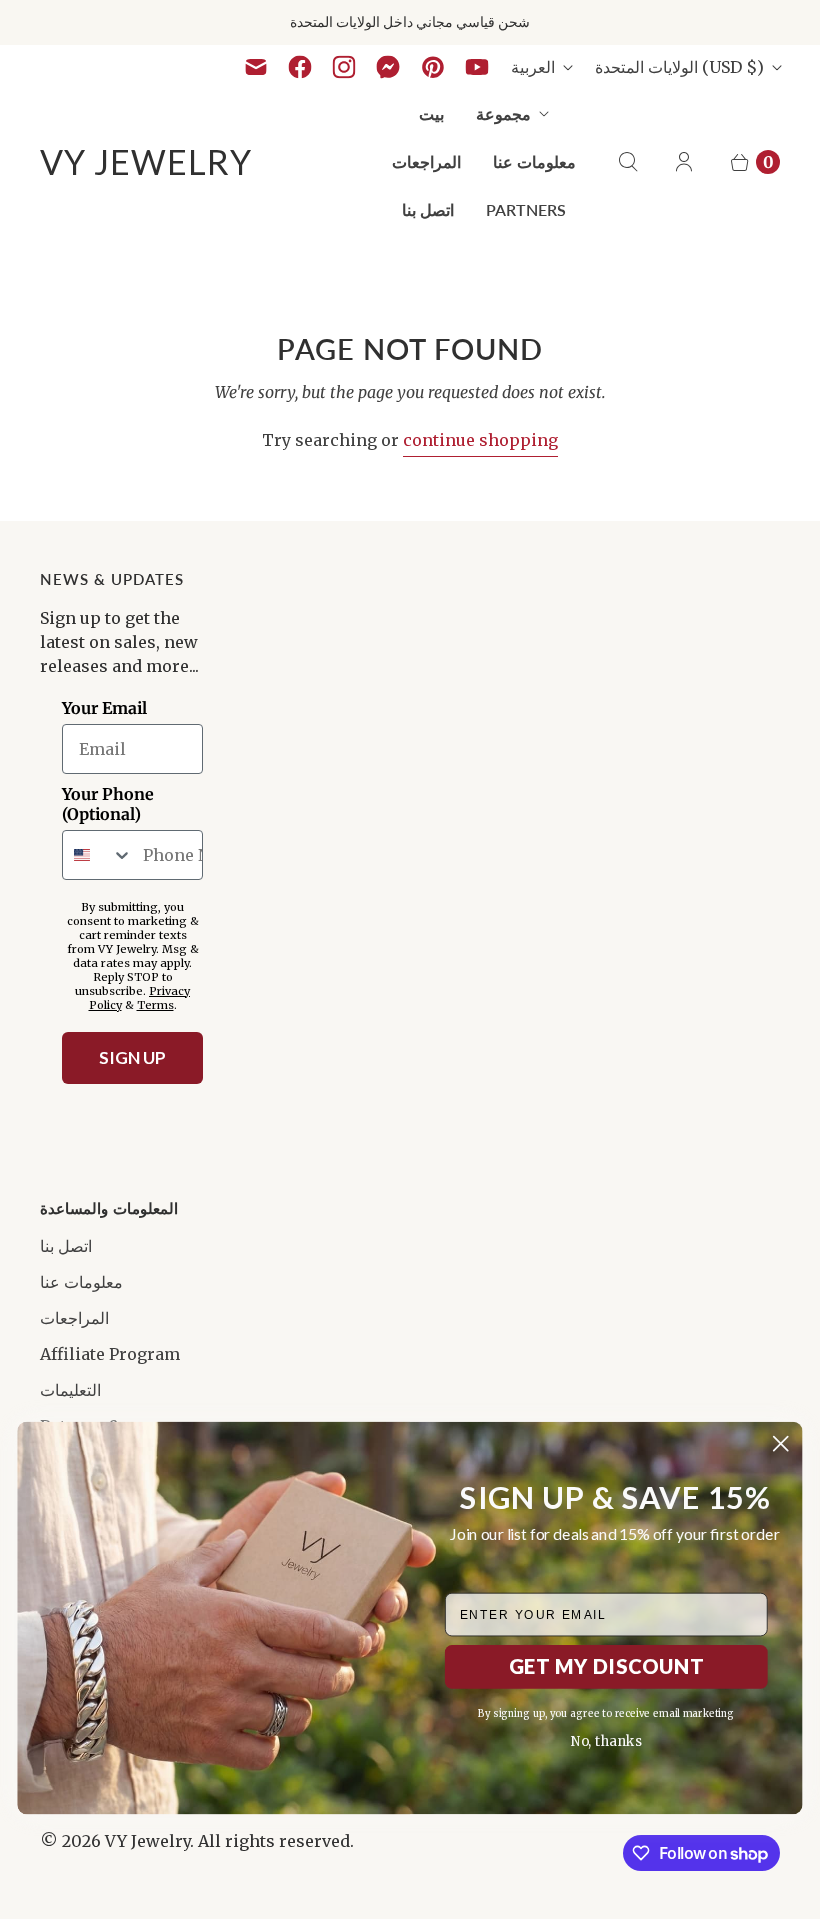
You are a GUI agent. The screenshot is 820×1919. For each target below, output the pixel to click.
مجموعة (503, 113)
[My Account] (684, 162)
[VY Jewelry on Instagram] (344, 67)
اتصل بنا (428, 209)
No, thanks (606, 1741)
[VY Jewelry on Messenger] (388, 67)
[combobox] (98, 855)
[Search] (628, 162)
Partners (526, 209)
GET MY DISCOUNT (606, 1666)
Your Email (104, 708)
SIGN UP (132, 1057)
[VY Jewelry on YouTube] (477, 67)
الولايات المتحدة (679, 67)
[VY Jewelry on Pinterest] (433, 67)
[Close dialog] (780, 1443)
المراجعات (426, 161)
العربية (533, 67)
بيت (431, 113)
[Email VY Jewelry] (256, 67)
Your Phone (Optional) (108, 804)
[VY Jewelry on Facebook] (300, 67)
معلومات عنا (534, 161)
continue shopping (480, 440)
